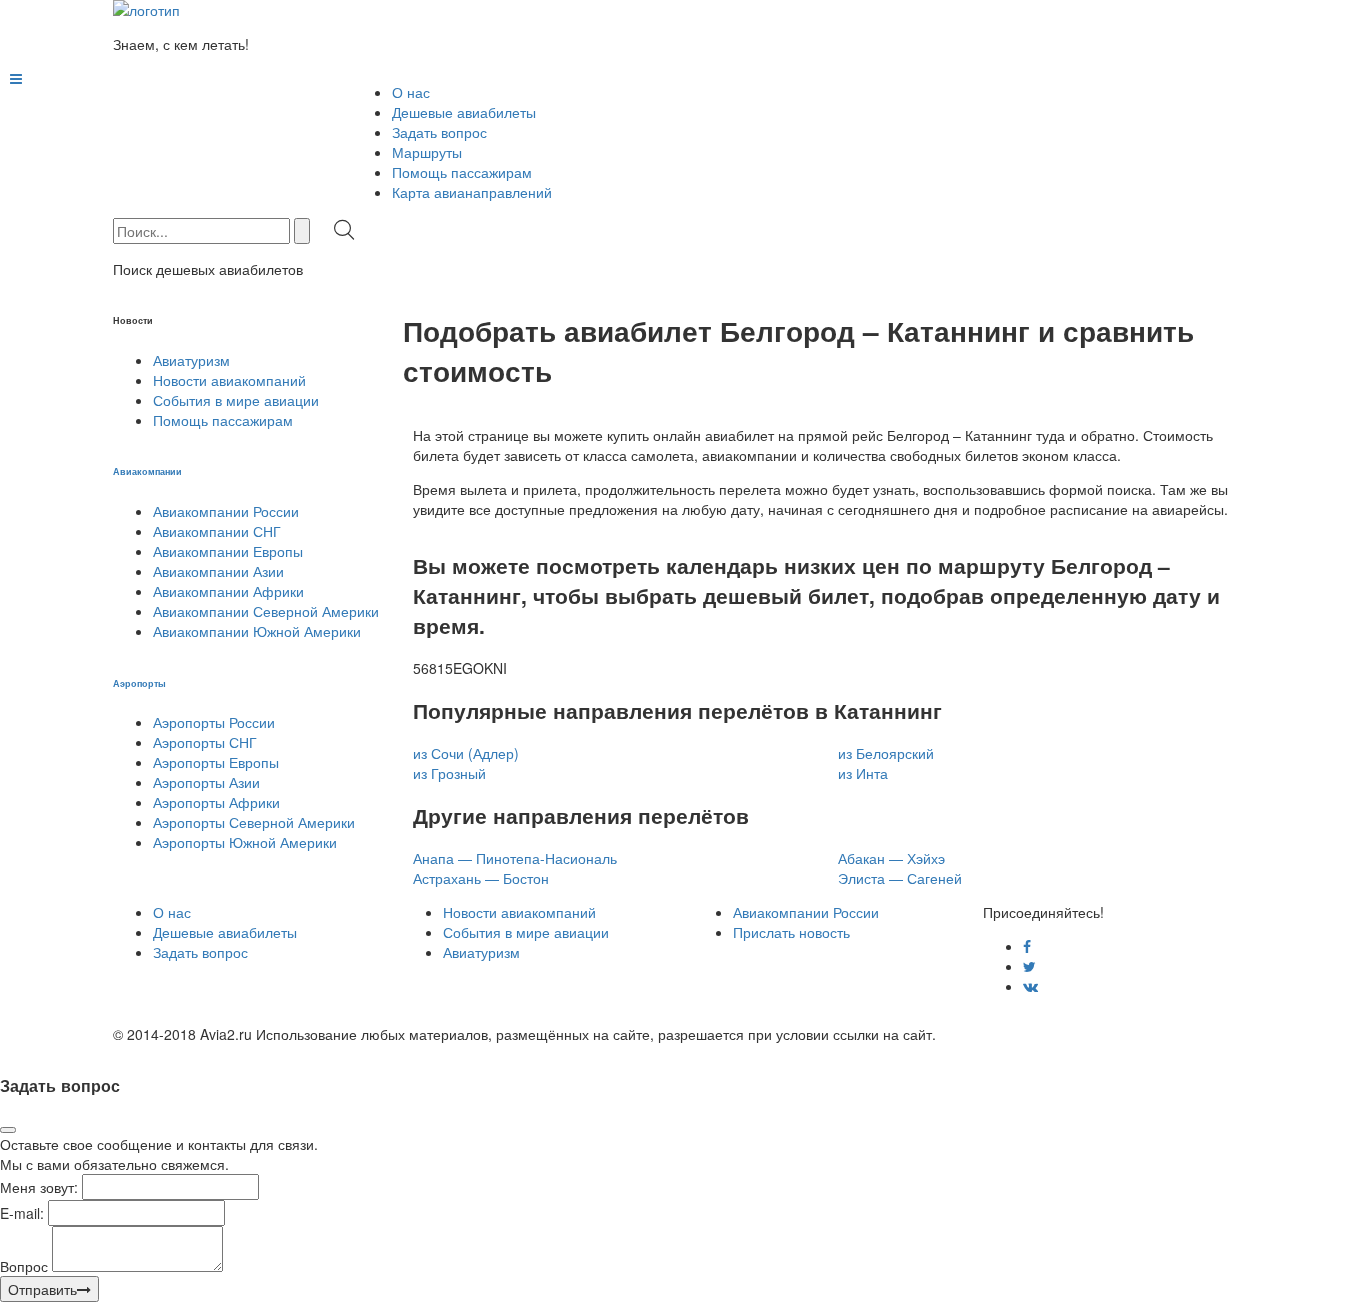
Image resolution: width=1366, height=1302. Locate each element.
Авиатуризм (191, 360)
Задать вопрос (439, 132)
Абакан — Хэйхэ (891, 858)
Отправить (42, 1289)
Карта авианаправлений (472, 192)
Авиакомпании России (226, 511)
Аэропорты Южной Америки (245, 842)
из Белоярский (886, 753)
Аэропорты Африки (216, 802)
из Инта (863, 773)
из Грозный (449, 773)
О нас (411, 92)
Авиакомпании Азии (218, 571)
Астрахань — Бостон (481, 878)
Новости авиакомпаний (229, 380)
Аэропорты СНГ (205, 742)
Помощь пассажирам (462, 172)
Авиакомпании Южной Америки (257, 631)
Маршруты (427, 152)
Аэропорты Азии (206, 782)
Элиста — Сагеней (900, 878)
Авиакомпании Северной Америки (266, 611)
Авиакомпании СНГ (217, 531)
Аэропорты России (214, 722)
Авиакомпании (147, 471)
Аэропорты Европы (216, 762)
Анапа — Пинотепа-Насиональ (515, 858)
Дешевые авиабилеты (464, 112)
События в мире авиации (236, 400)
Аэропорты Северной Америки (254, 822)
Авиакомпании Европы (228, 551)
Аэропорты (139, 683)
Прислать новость (791, 932)
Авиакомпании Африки (228, 591)
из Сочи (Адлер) (466, 753)
